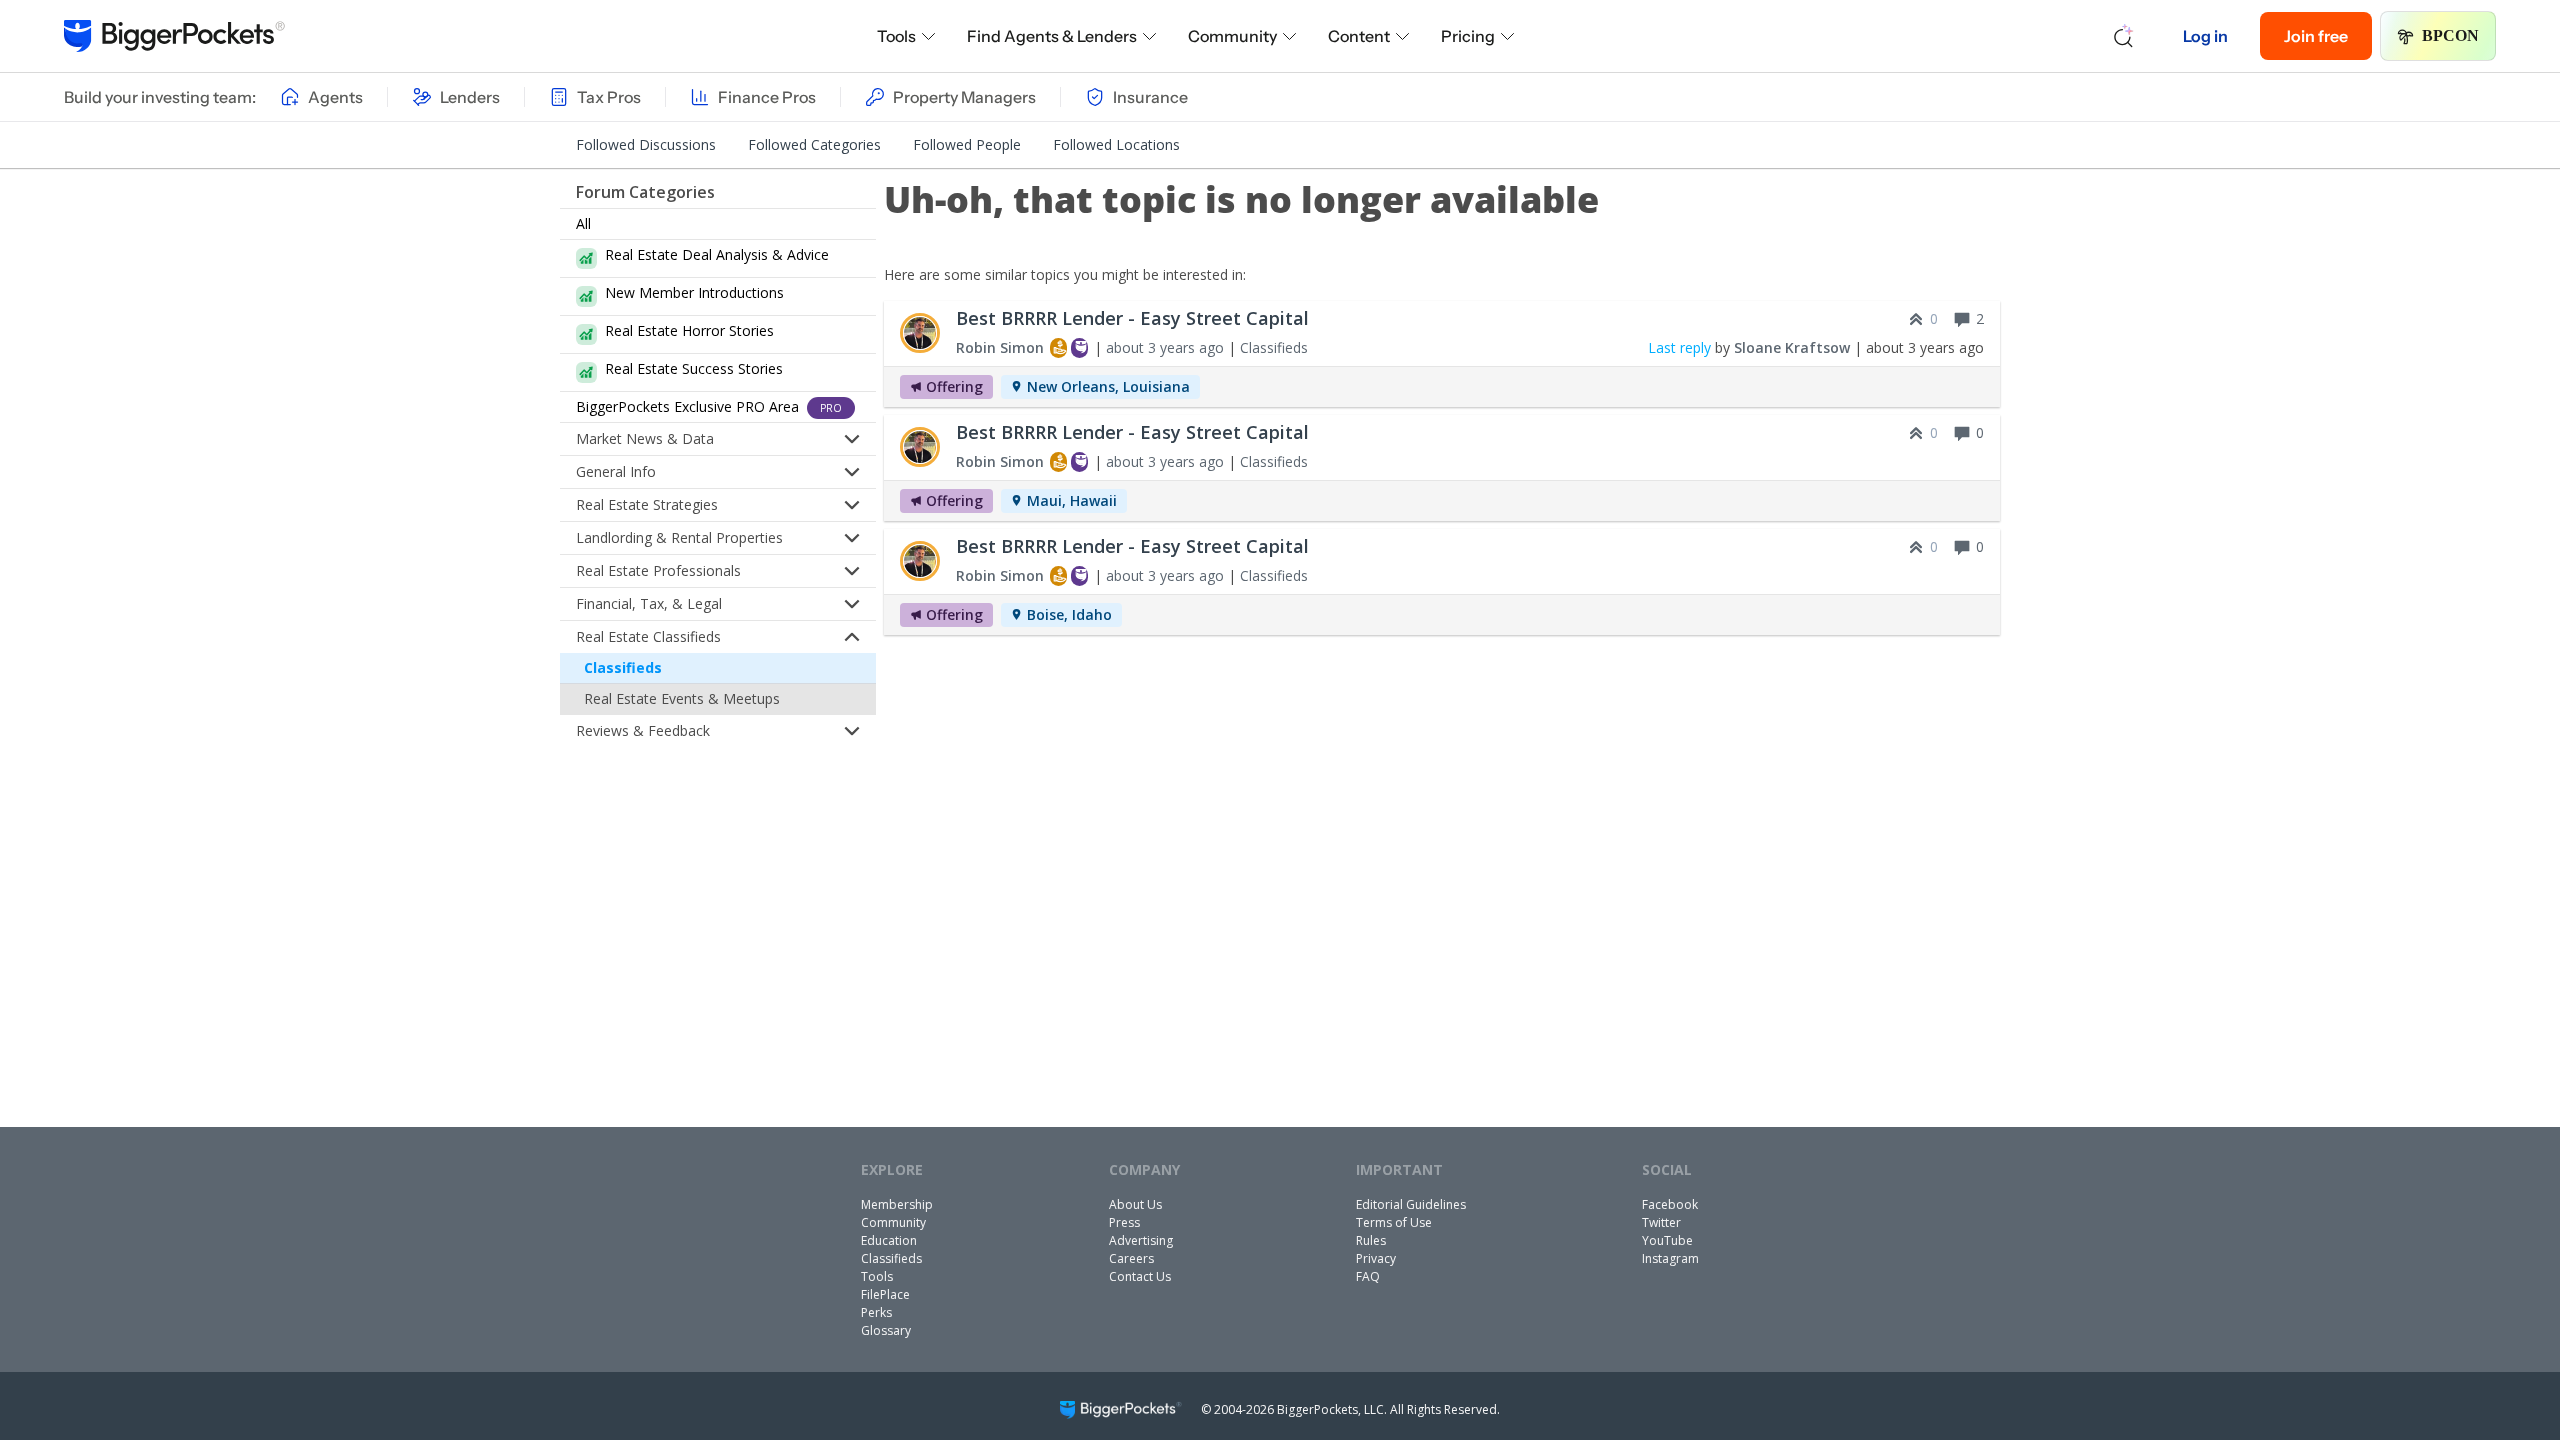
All (583, 223)
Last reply (1679, 347)
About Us (1135, 1204)
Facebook (1670, 1204)
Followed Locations (1116, 144)
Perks (876, 1312)
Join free (2316, 36)
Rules (1371, 1240)
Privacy (1376, 1258)
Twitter (1661, 1222)
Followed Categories (814, 144)
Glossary (886, 1330)
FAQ (1368, 1276)
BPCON (2450, 35)
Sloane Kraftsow (1792, 347)
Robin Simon (1000, 347)
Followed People (967, 144)
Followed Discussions (646, 144)
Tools (896, 36)
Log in (2205, 36)
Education (889, 1240)
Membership (897, 1204)
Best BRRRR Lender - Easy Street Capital (1132, 318)
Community (1232, 36)
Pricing (1468, 36)
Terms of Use (1394, 1222)
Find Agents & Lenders (1052, 36)
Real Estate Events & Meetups (682, 698)
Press (1124, 1222)
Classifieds (623, 667)
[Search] (2124, 36)
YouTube (1667, 1240)
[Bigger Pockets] (174, 36)
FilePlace (885, 1294)
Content (1359, 36)
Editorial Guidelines (1411, 1204)
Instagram (1670, 1258)
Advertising (1141, 1240)
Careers (1131, 1258)
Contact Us (1140, 1276)
